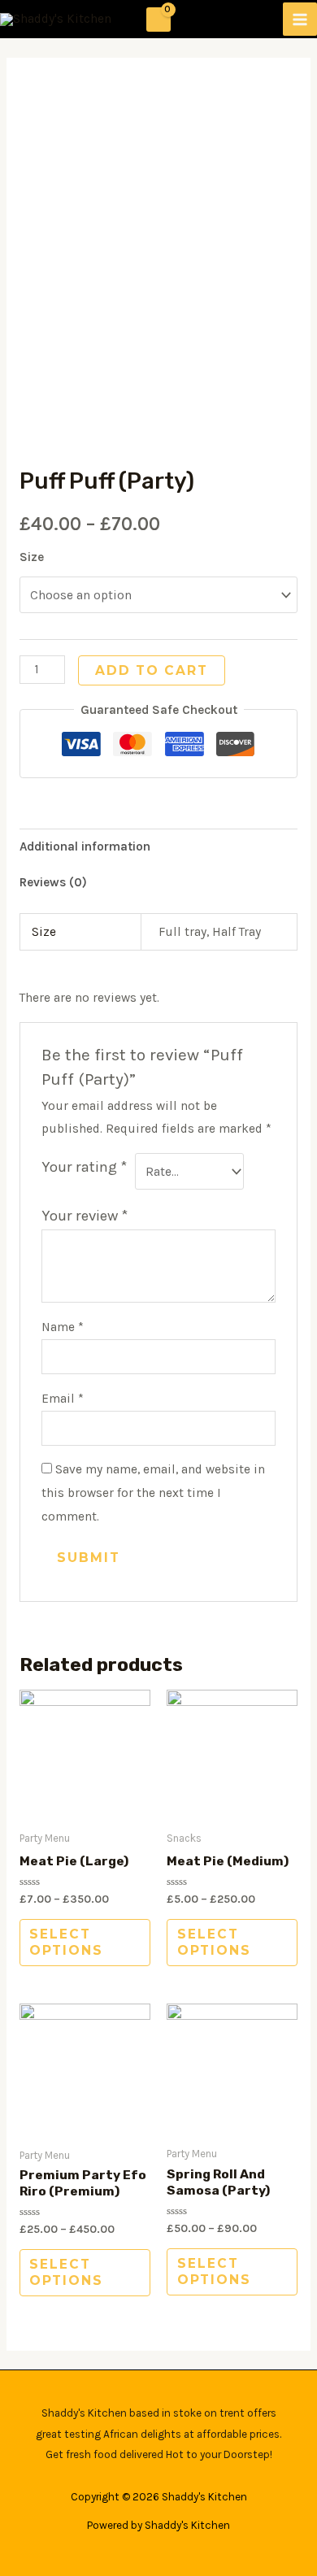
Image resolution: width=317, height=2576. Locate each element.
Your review (85, 1216)
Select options (66, 1942)
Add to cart (152, 670)
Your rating (85, 1167)
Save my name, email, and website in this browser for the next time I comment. (153, 1493)
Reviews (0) (53, 882)
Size (32, 557)
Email (63, 1399)
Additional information (85, 846)
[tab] (158, 846)
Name (63, 1327)
